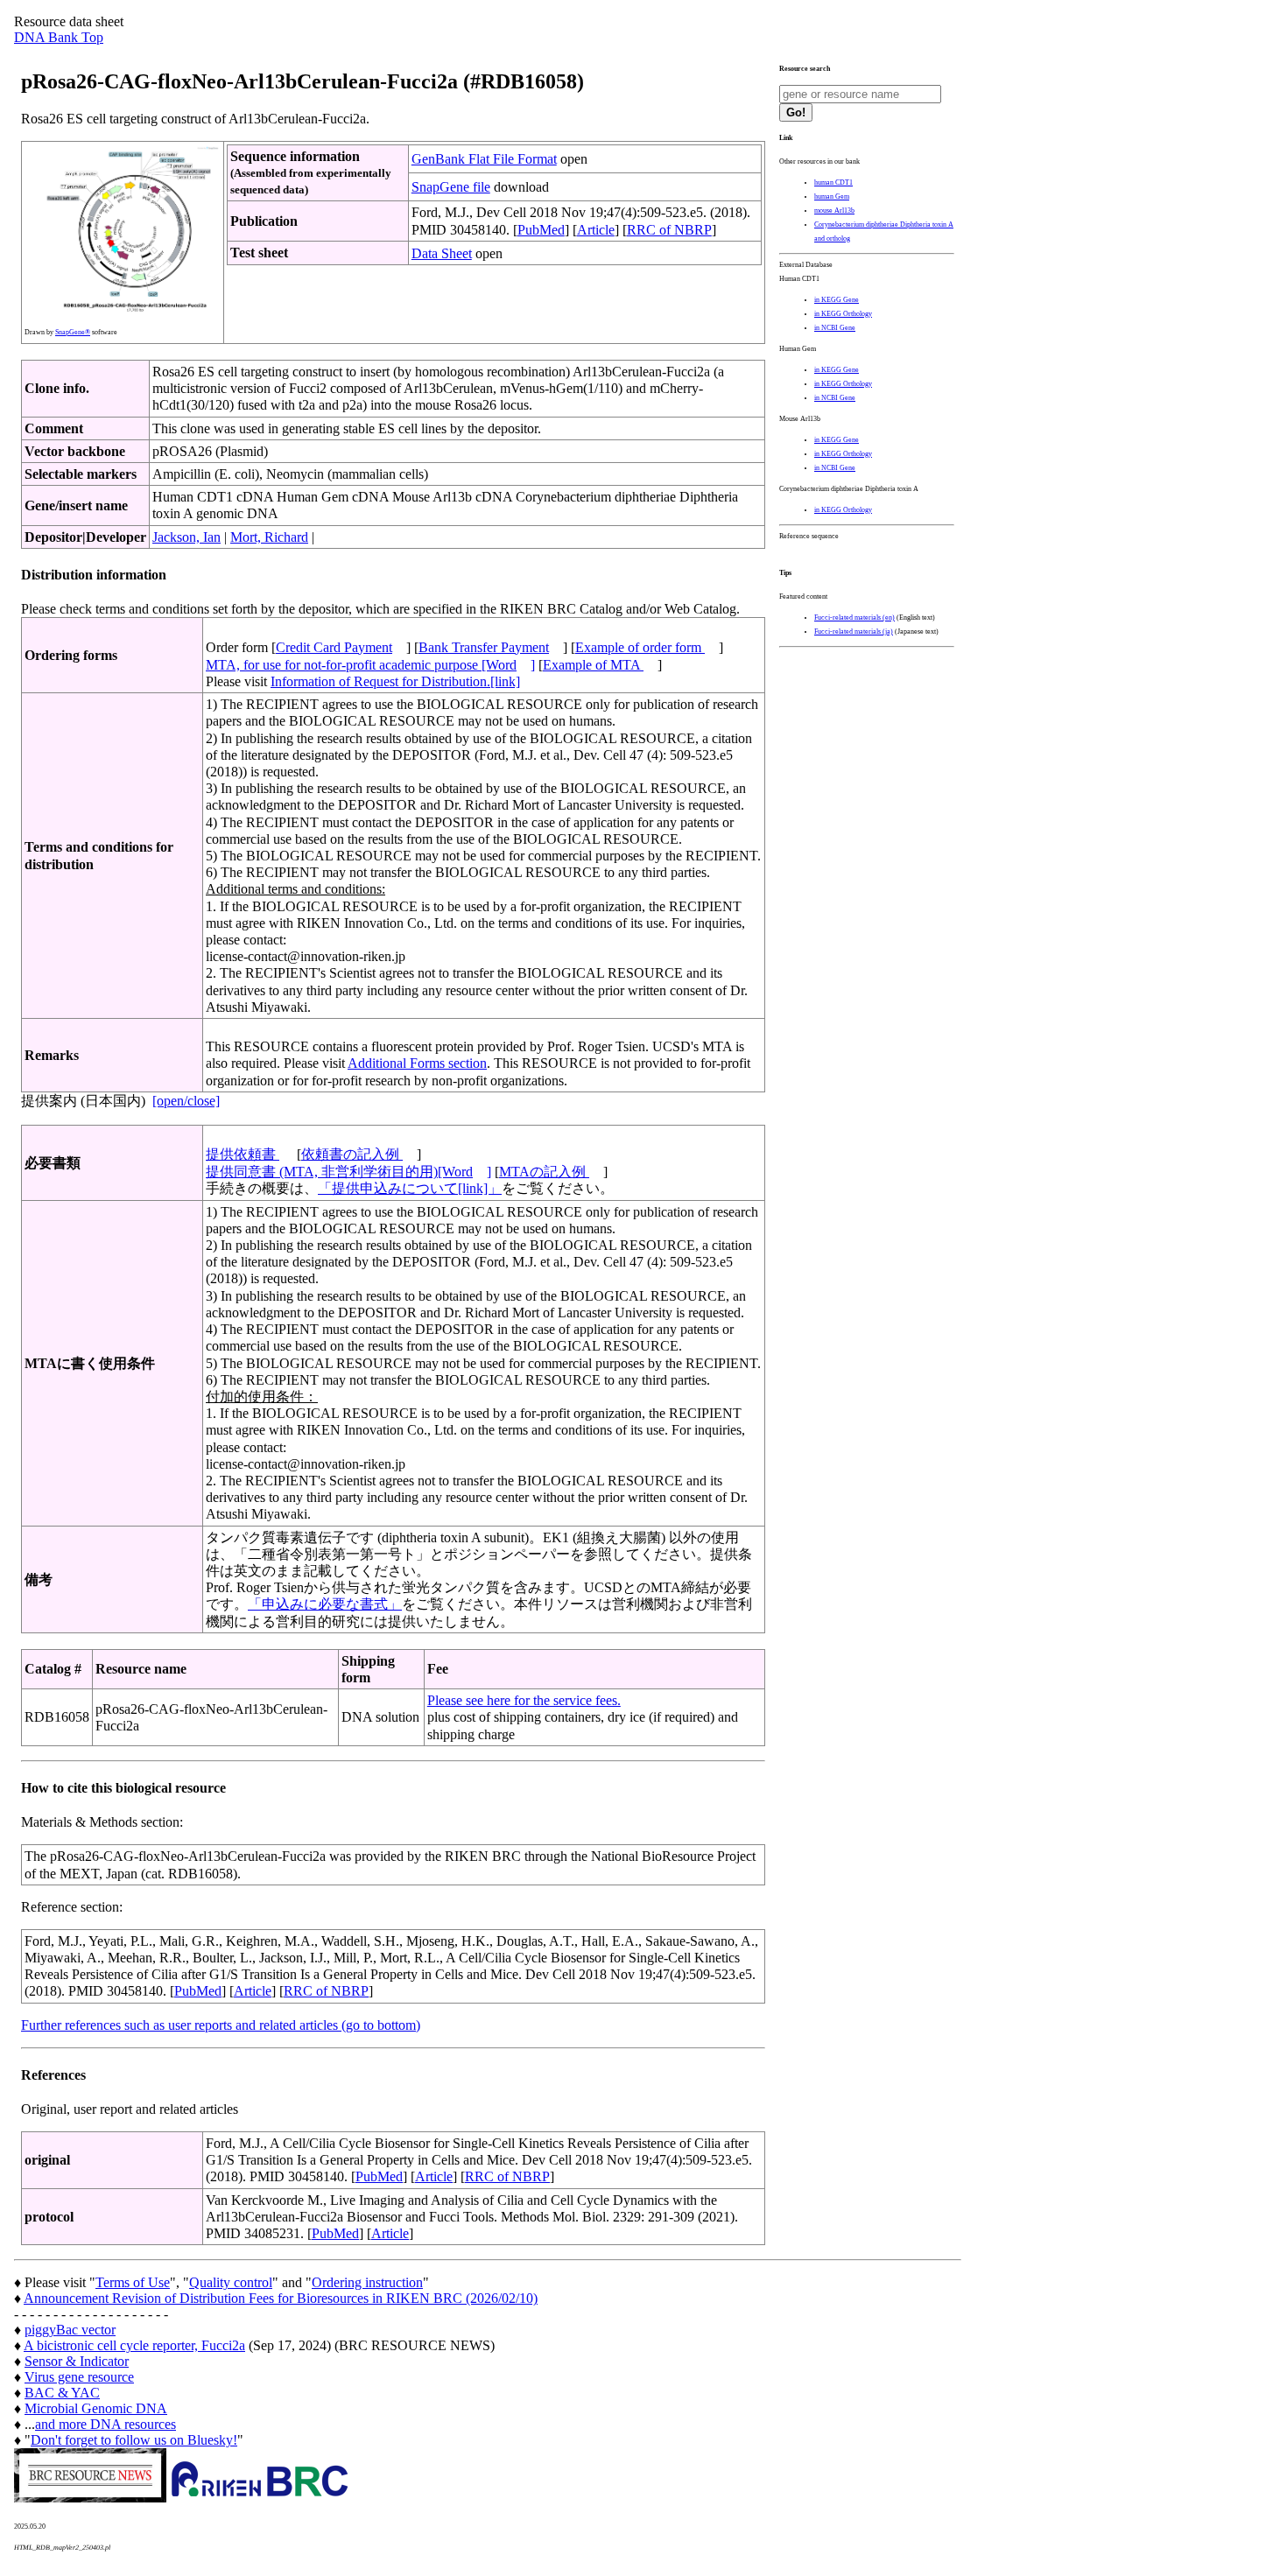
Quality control (231, 2282)
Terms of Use (133, 2282)
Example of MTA (593, 665)
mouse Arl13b (834, 211)
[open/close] (186, 1101)
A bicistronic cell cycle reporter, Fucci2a (134, 2345)
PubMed (541, 230)
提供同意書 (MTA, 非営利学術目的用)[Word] (348, 1172)
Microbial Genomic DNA (96, 2408)
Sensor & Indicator (77, 2361)
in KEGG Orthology (843, 314)
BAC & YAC (62, 2393)
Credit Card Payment (334, 647)
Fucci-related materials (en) (854, 618)
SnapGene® (73, 332)
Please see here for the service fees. (524, 1700)
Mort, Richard (269, 537)
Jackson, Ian (186, 537)
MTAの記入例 (544, 1172)
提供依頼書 (243, 1154)
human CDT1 (833, 182)
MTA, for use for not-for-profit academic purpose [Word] (370, 665)
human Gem (832, 197)
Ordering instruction (367, 2282)
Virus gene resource (79, 2377)
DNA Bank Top (59, 37)
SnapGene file (451, 187)
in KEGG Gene (837, 300)
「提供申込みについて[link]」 (410, 1188)
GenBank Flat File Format (484, 159)
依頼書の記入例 (352, 1154)
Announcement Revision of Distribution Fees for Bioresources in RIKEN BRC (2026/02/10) (281, 2298)
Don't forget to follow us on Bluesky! (134, 2440)
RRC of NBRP (669, 230)
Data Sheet (442, 253)
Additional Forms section (417, 1063)
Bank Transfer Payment (484, 647)
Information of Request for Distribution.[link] (395, 681)
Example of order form (640, 647)
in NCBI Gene (835, 328)
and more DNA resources (105, 2424)
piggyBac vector (70, 2330)
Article (596, 230)
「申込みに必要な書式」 (325, 1604)
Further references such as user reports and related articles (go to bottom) (221, 2025)
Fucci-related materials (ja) (854, 632)
